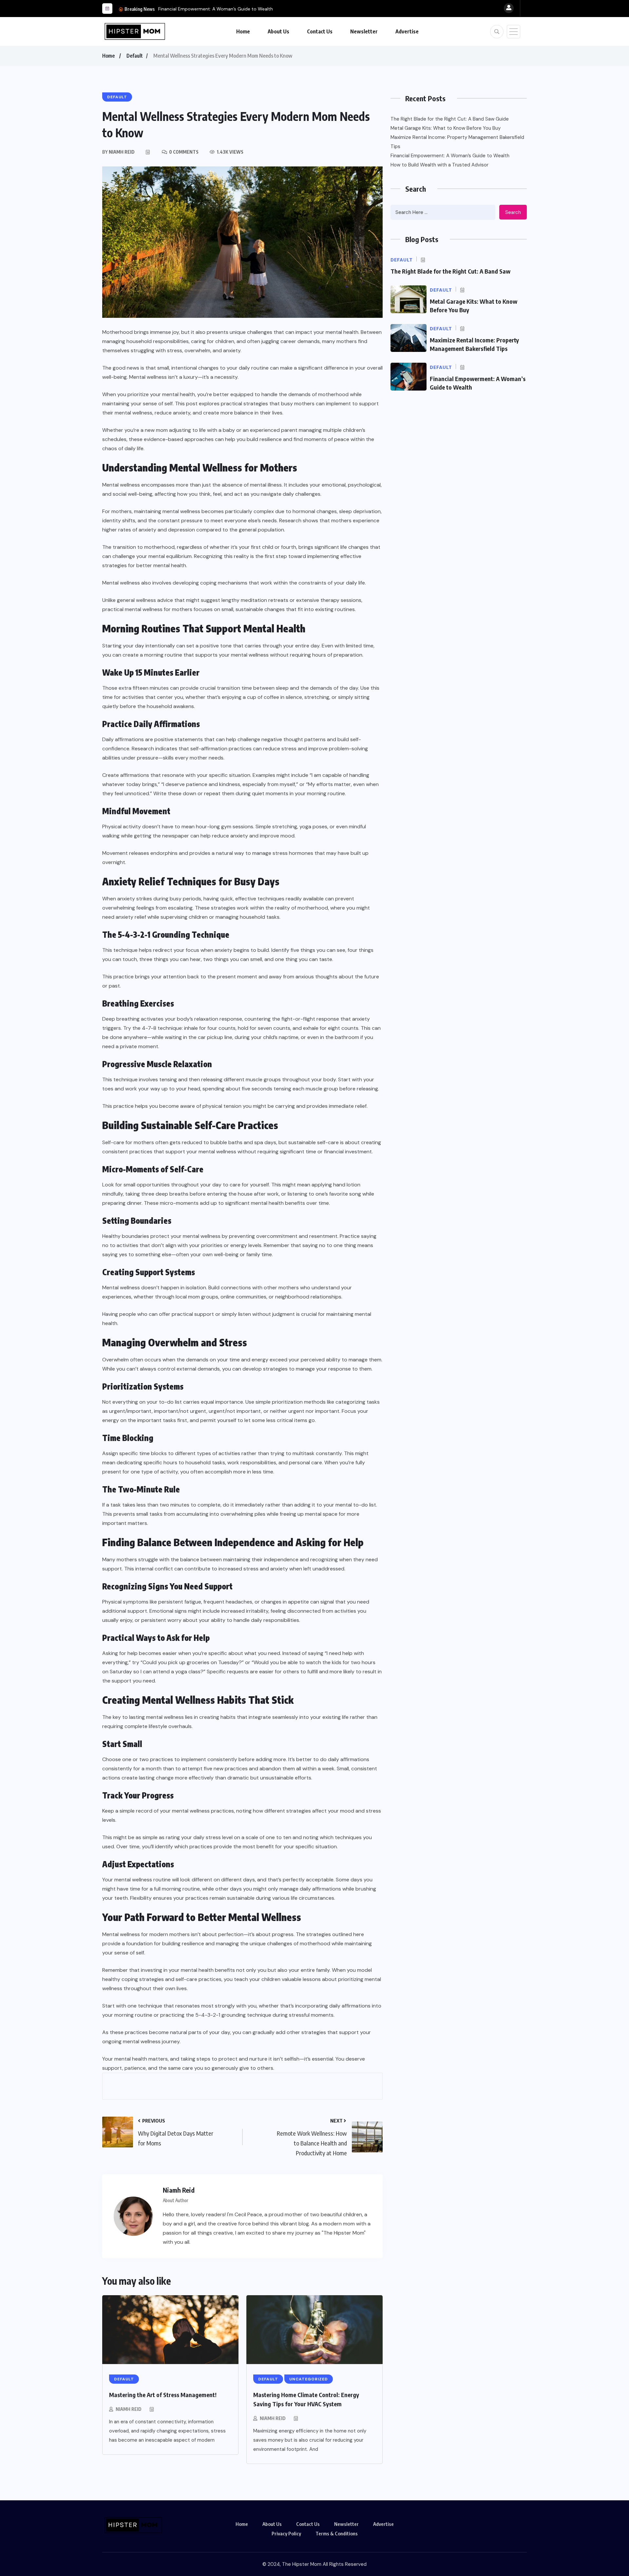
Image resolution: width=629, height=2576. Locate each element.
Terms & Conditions (337, 2533)
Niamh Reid (129, 2409)
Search (513, 212)
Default (135, 56)
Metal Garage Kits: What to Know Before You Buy (446, 128)
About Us (278, 31)
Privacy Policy (286, 2533)
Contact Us (320, 31)
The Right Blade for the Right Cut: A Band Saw (450, 271)
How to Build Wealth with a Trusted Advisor (439, 165)
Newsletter (364, 31)
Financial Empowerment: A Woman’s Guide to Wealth (216, 9)
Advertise (407, 31)
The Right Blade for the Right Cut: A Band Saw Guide (450, 119)
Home (243, 31)
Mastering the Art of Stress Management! (163, 2395)
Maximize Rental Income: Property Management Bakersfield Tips (457, 142)
